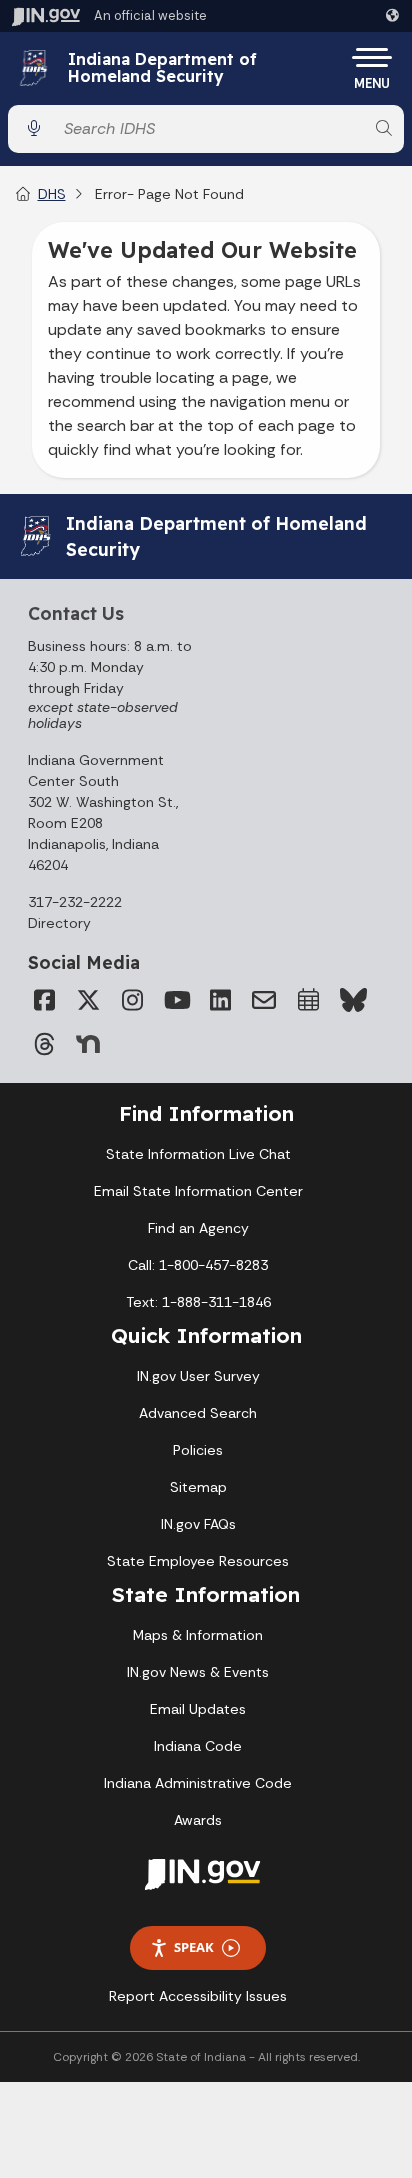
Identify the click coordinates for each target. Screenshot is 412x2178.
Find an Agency (198, 1228)
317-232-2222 (75, 902)
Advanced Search (198, 1413)
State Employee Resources (198, 1561)
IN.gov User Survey (198, 1376)
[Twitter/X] (88, 1000)
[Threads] (44, 1044)
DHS (52, 194)
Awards (198, 1820)
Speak (194, 1947)
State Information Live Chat (198, 1154)
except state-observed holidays (103, 715)
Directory (59, 923)
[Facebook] (44, 1000)
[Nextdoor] (88, 1044)
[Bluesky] (352, 1000)
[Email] (264, 1000)
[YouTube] (176, 1000)
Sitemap (198, 1487)
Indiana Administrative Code (198, 1783)
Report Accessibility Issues (198, 1996)
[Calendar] (308, 1000)
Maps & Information (198, 1635)
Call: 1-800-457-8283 (198, 1265)
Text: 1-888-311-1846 (198, 1302)
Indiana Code (198, 1746)
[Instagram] (132, 1000)
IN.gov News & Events (198, 1672)
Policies (198, 1450)
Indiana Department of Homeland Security (162, 68)
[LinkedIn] (220, 1000)
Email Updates (198, 1709)
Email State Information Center (198, 1191)
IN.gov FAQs (198, 1524)
